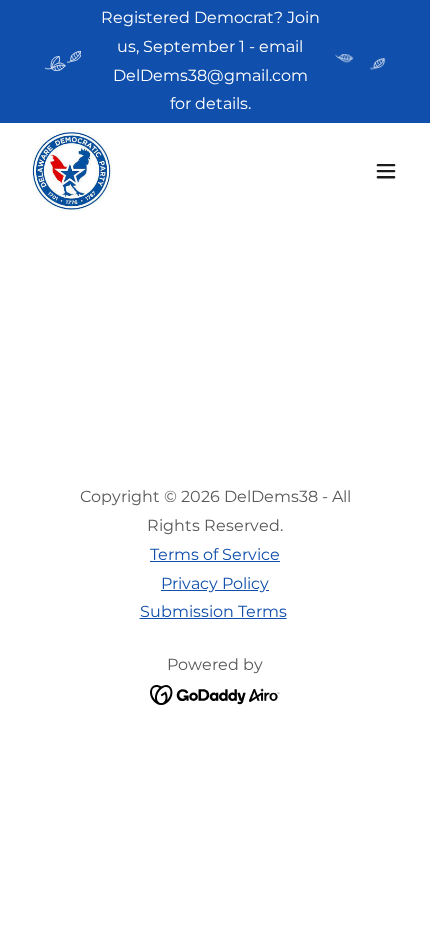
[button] (386, 171)
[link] (72, 171)
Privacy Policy (215, 583)
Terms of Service (215, 554)
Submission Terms (213, 611)
